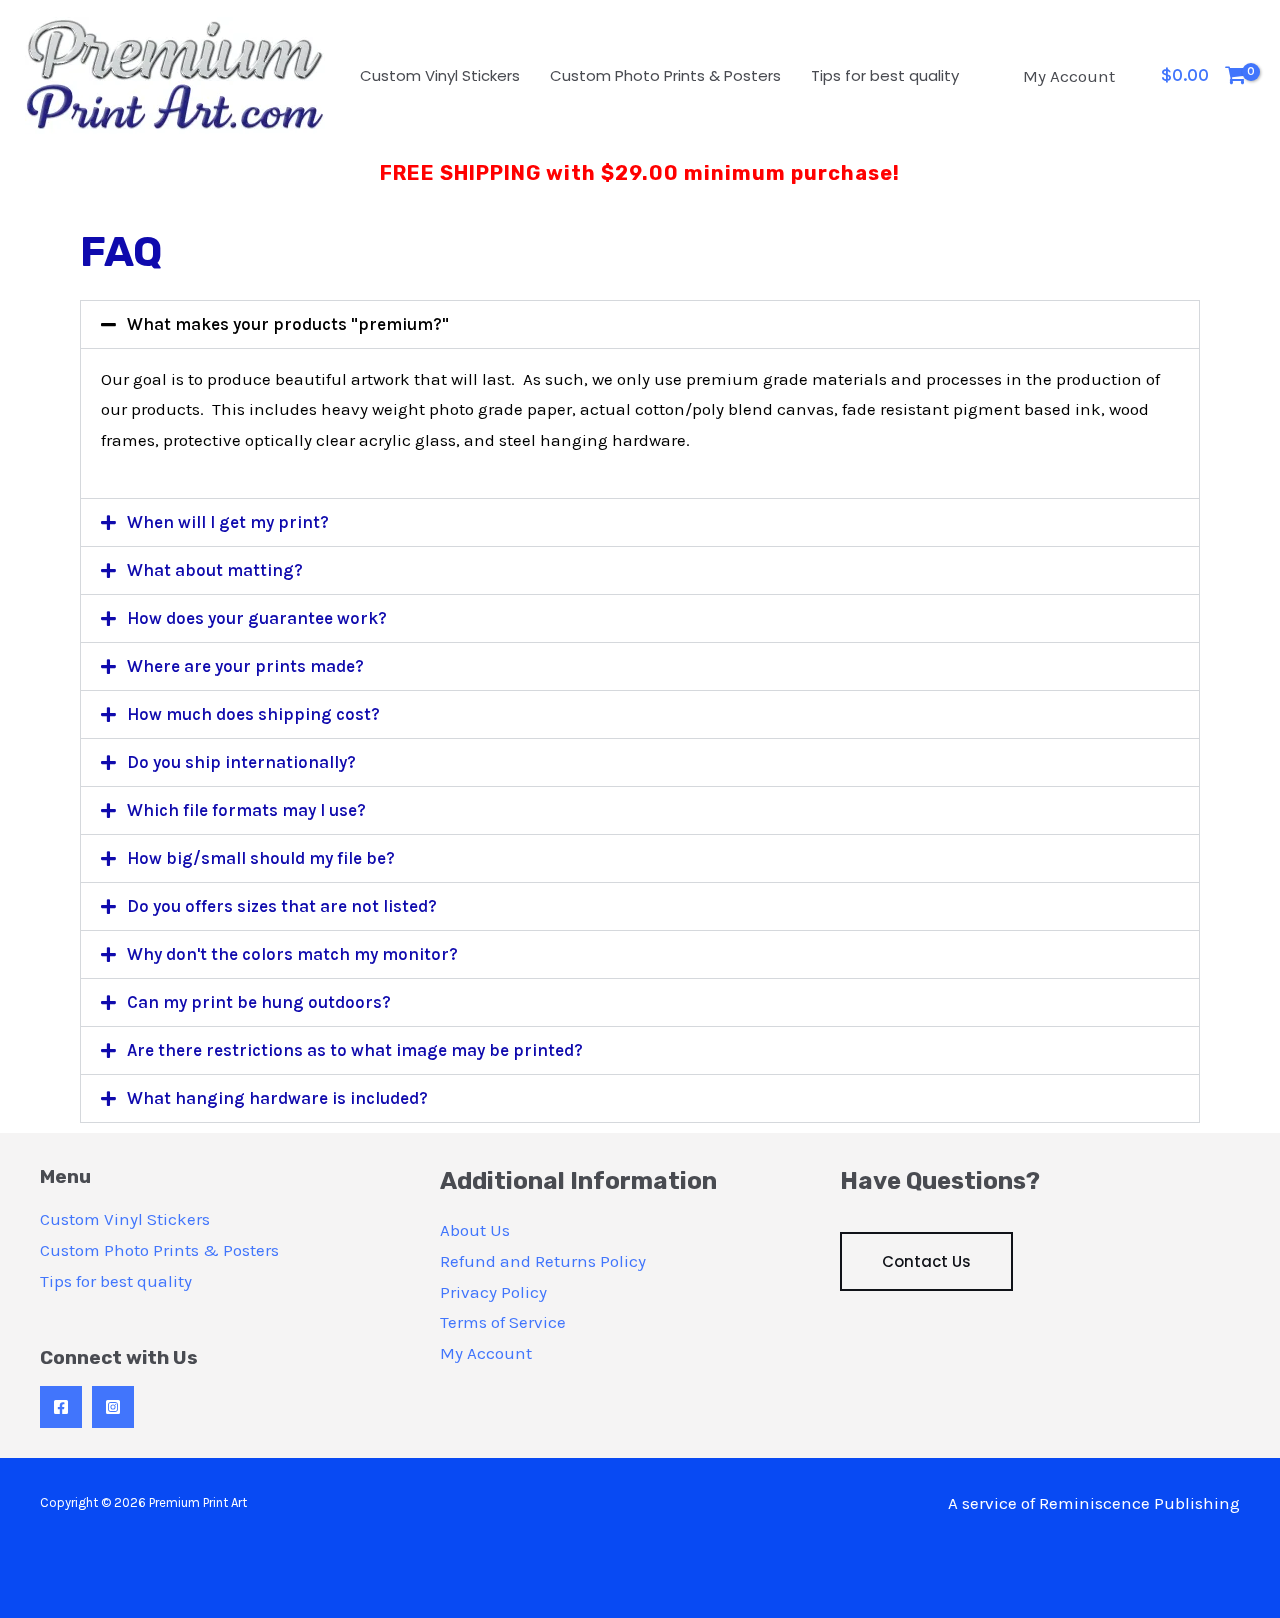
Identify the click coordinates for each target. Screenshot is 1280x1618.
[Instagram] (113, 1407)
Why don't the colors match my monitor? (292, 954)
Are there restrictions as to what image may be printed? (355, 1050)
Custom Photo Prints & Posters (665, 75)
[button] (640, 324)
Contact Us (926, 1261)
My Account (1069, 76)
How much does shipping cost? (253, 714)
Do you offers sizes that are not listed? (282, 906)
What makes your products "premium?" (288, 324)
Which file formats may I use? (246, 810)
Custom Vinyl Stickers (440, 75)
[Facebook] (61, 1407)
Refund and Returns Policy (543, 1261)
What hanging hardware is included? (277, 1098)
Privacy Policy (493, 1292)
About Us (475, 1230)
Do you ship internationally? (241, 762)
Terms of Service (503, 1322)
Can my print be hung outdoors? (259, 1002)
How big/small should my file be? (261, 858)
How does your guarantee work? (257, 618)
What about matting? (215, 570)
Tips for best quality (885, 75)
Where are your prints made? (245, 666)
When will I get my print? (228, 522)
